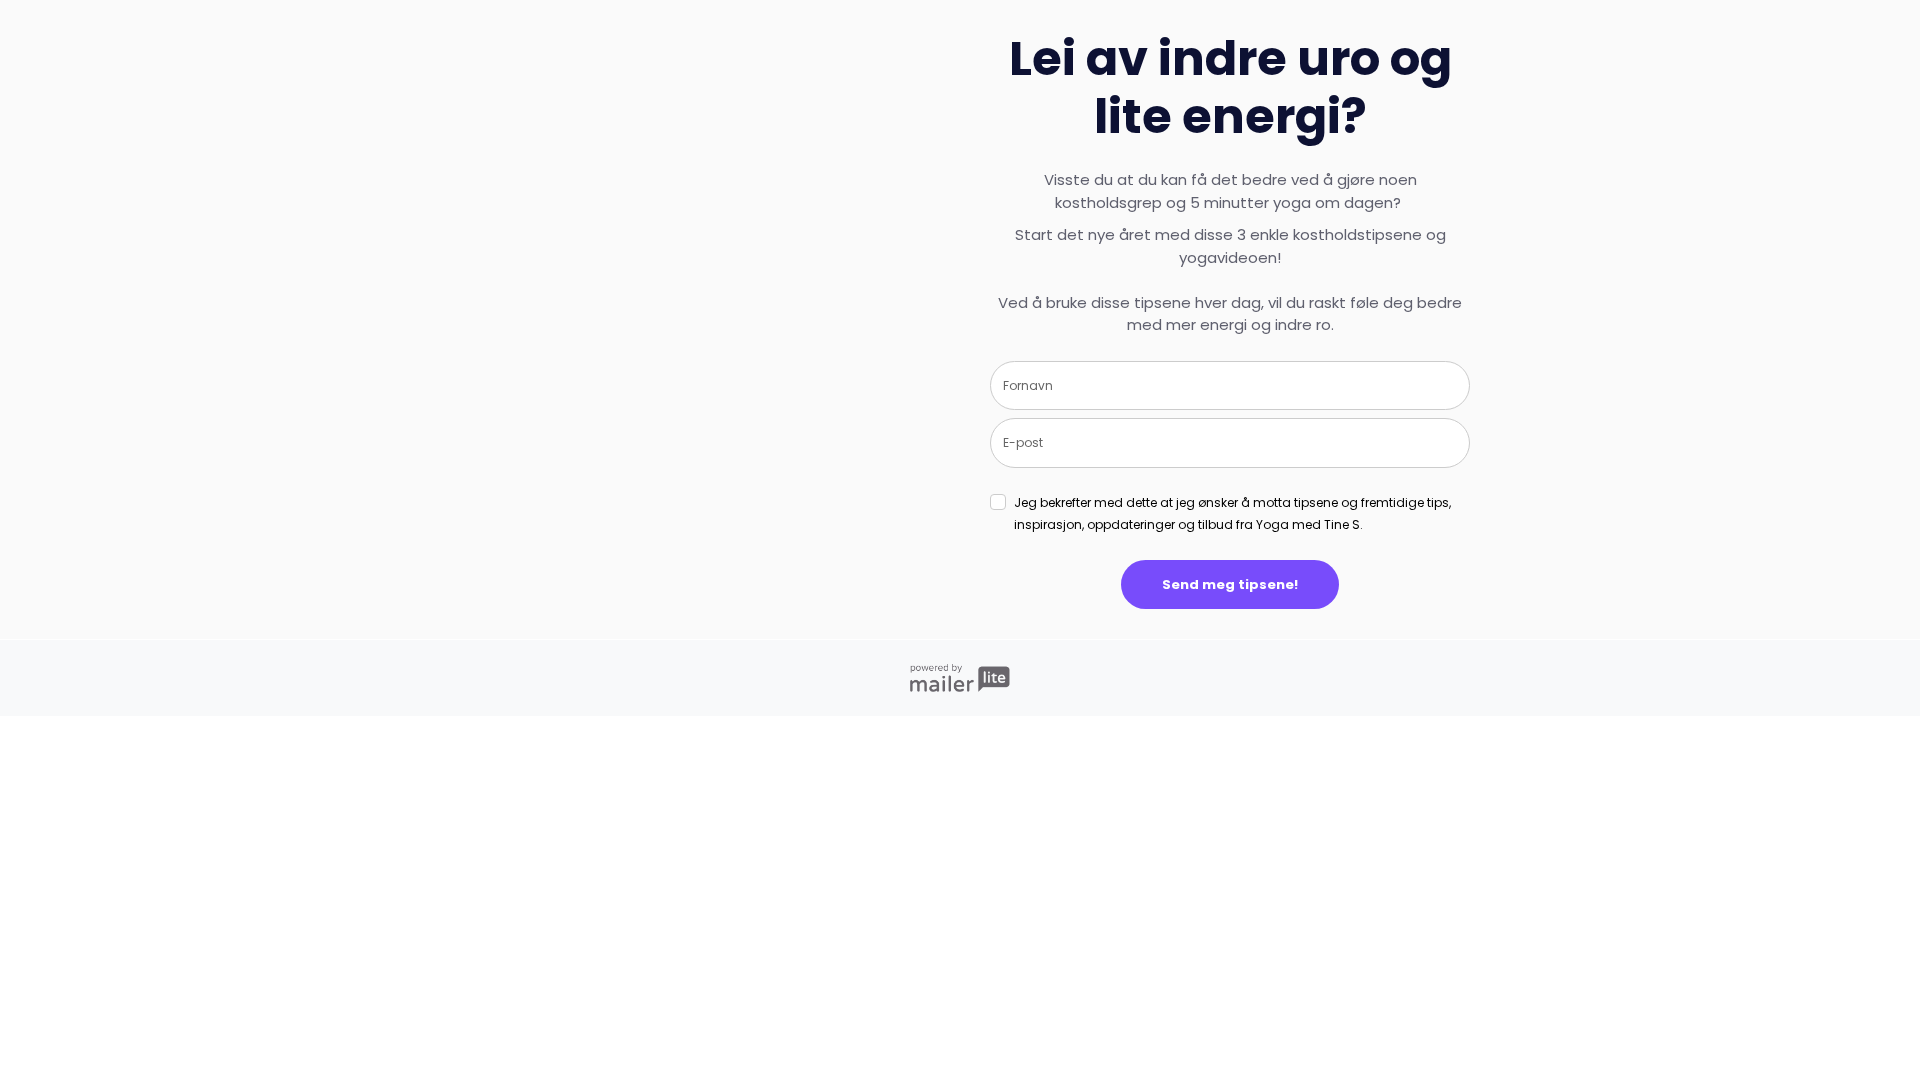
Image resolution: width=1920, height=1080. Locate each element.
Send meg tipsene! (1230, 584)
